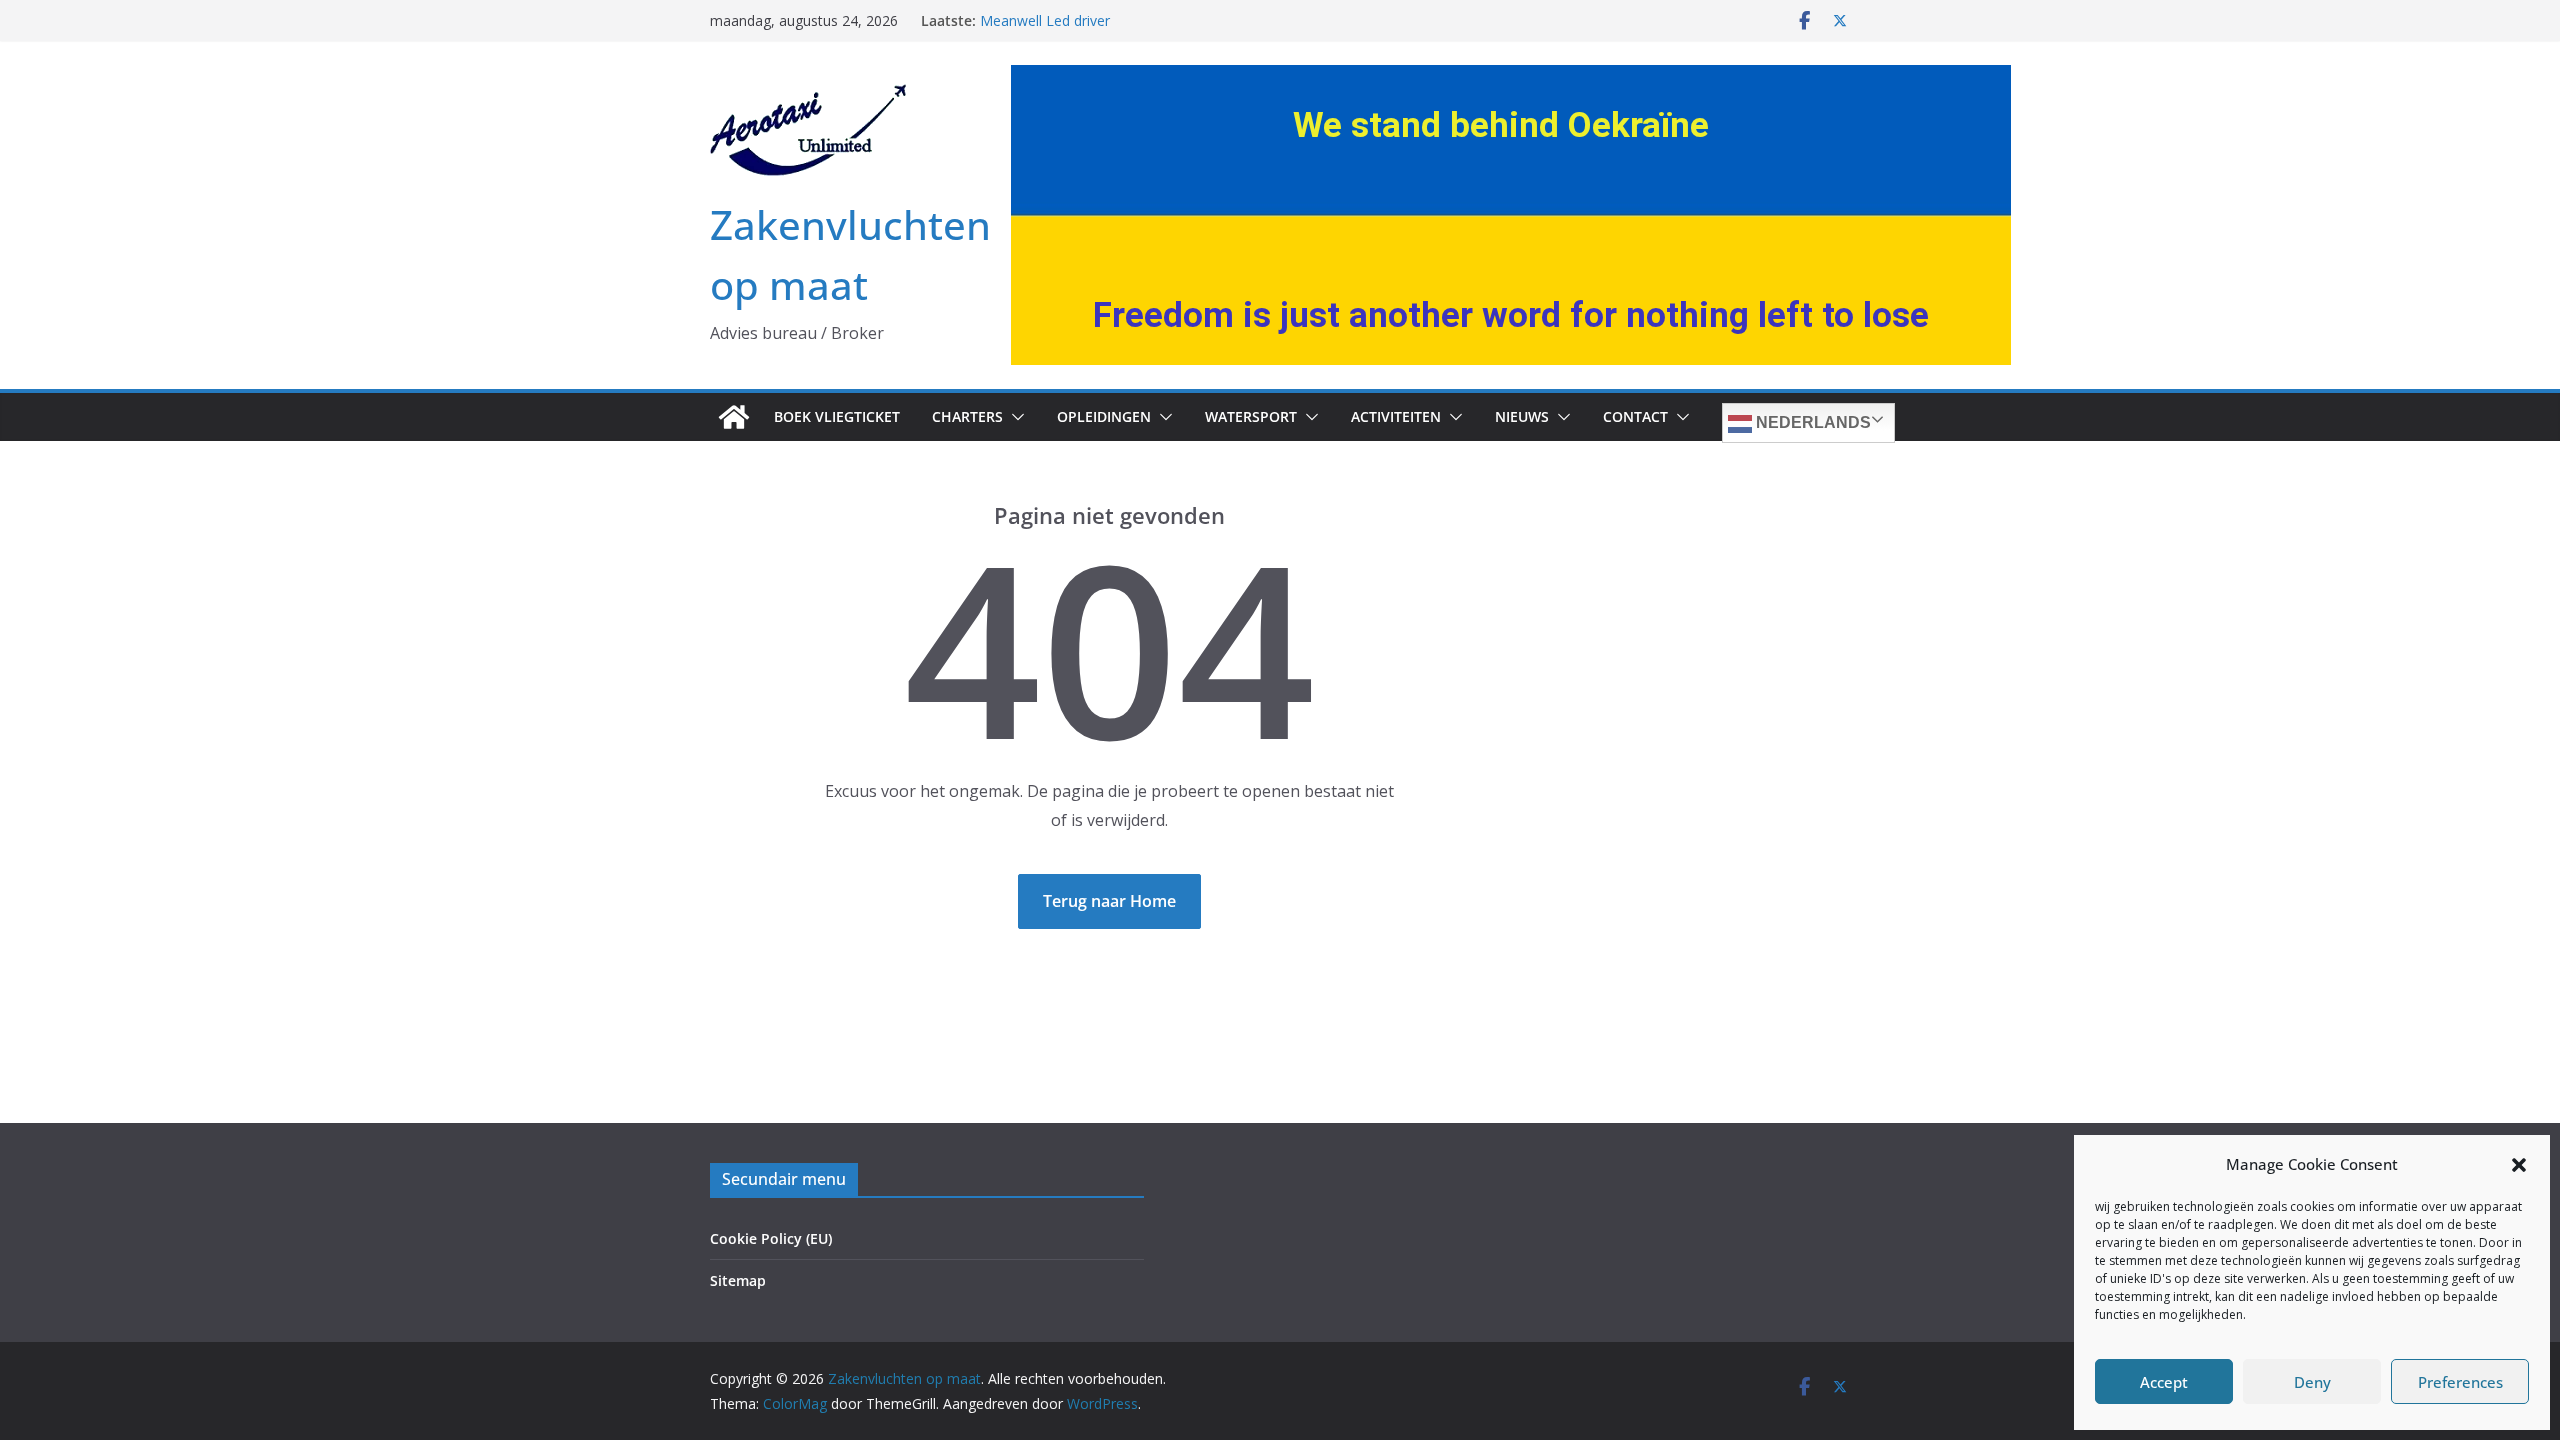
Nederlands (1811, 422)
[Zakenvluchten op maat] (734, 417)
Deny (2312, 1382)
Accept (2164, 1382)
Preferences (2460, 1382)
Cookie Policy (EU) (771, 1238)
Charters (967, 416)
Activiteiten (1396, 416)
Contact (1635, 416)
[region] (1511, 215)
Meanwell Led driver (1045, 20)
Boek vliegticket (837, 416)
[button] (2519, 1165)
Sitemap (738, 1280)
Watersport (1251, 416)
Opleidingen (1104, 416)
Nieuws (1522, 416)
